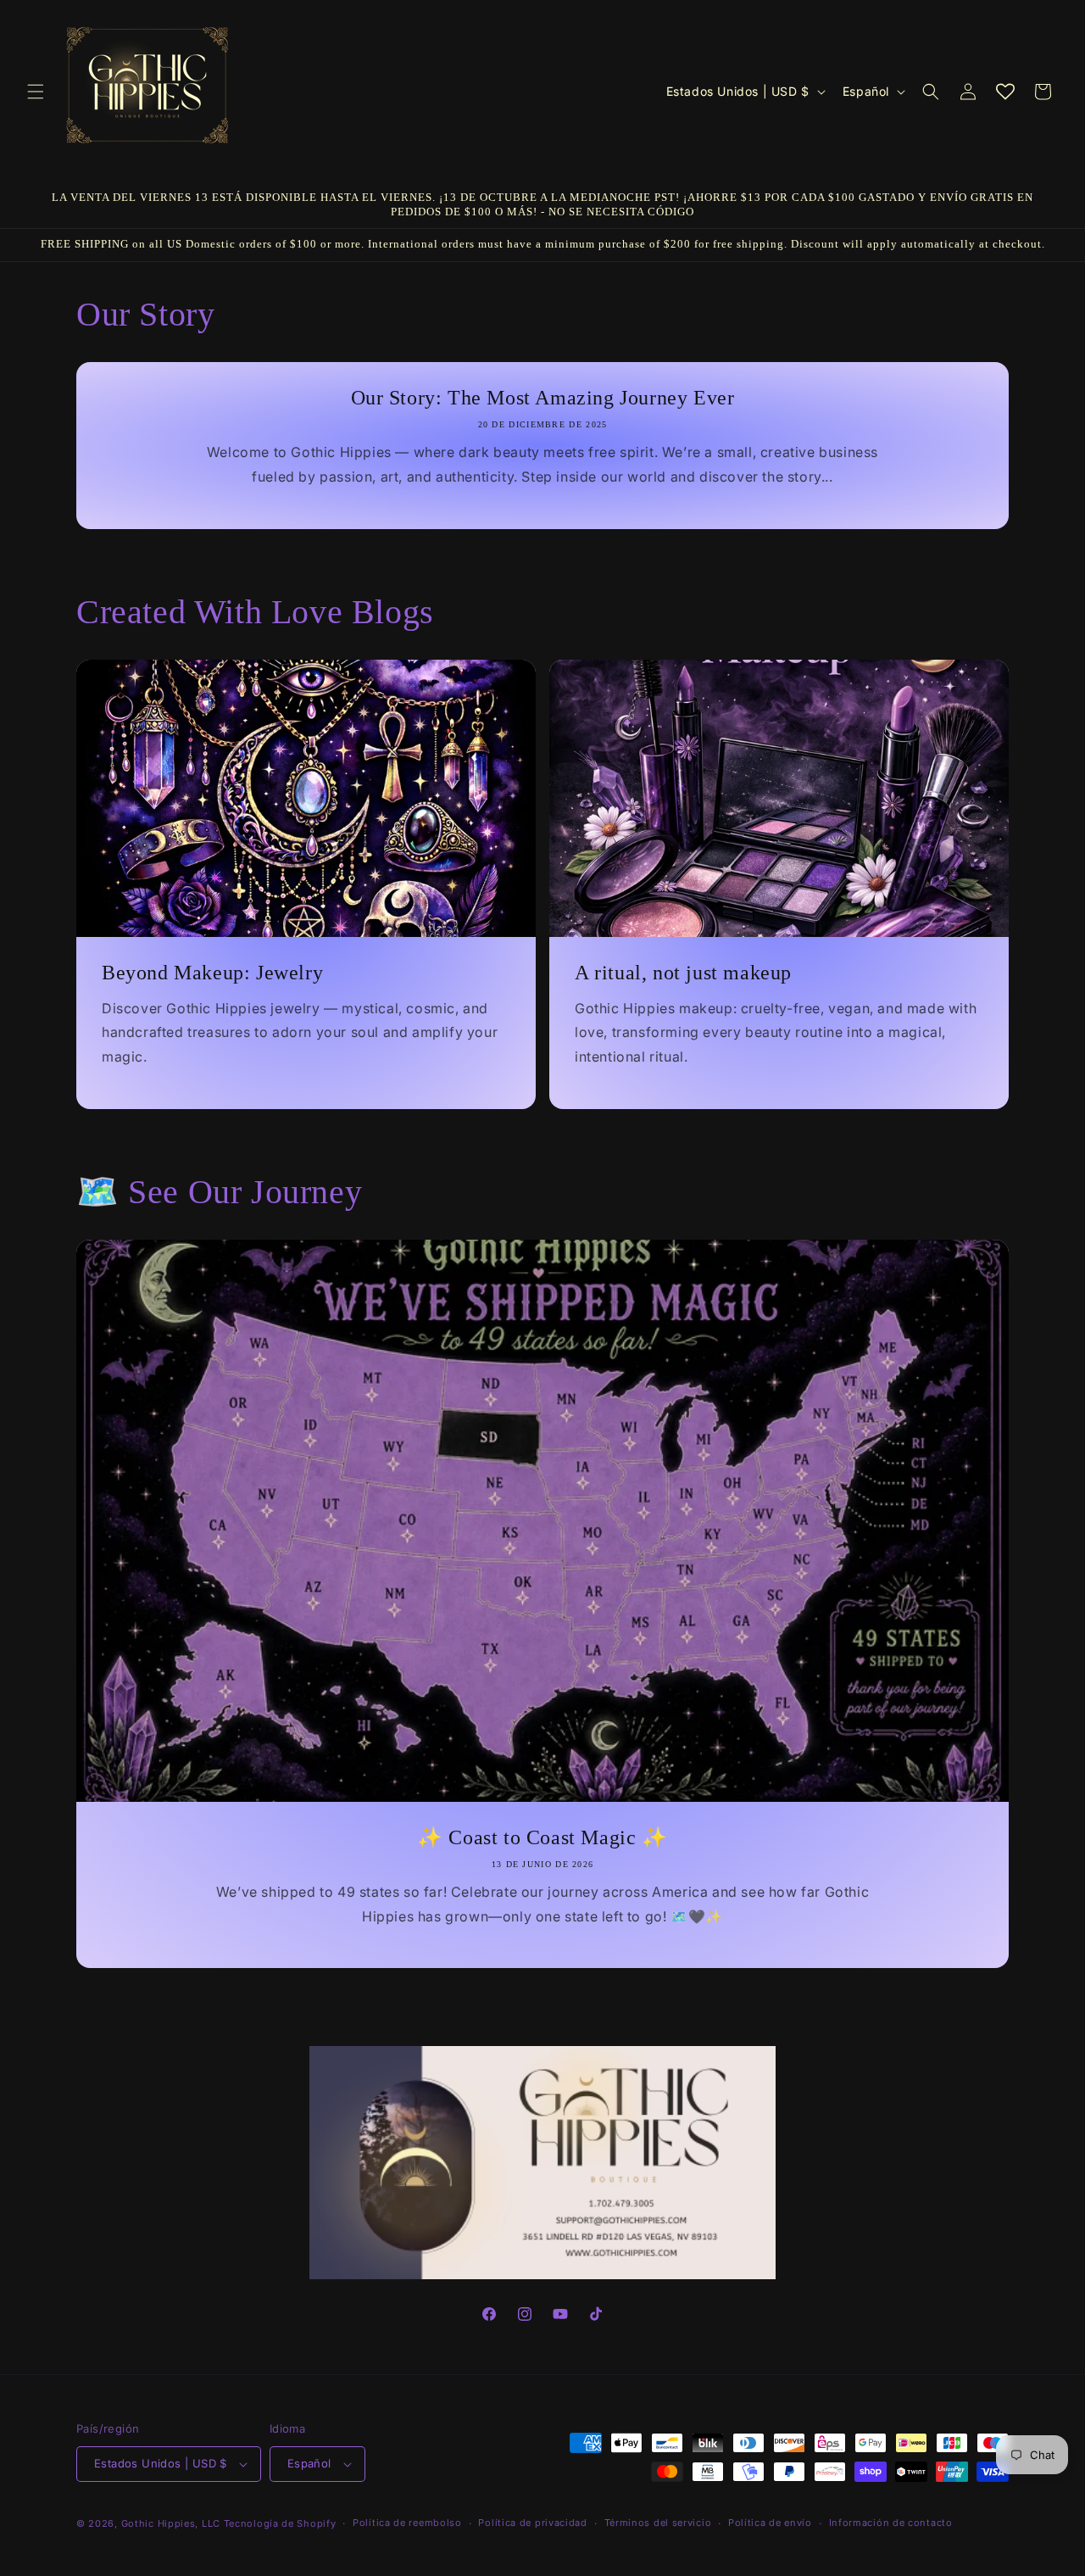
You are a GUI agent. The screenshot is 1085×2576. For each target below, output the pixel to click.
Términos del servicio (658, 2523)
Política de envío (770, 2523)
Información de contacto (891, 2523)
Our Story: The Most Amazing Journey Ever (543, 398)
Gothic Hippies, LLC (171, 2523)
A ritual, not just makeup (683, 972)
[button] (36, 92)
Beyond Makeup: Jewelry (212, 972)
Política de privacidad (532, 2523)
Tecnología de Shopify (280, 2523)
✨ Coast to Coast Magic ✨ (542, 1837)
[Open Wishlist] (1005, 92)
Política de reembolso (407, 2523)
